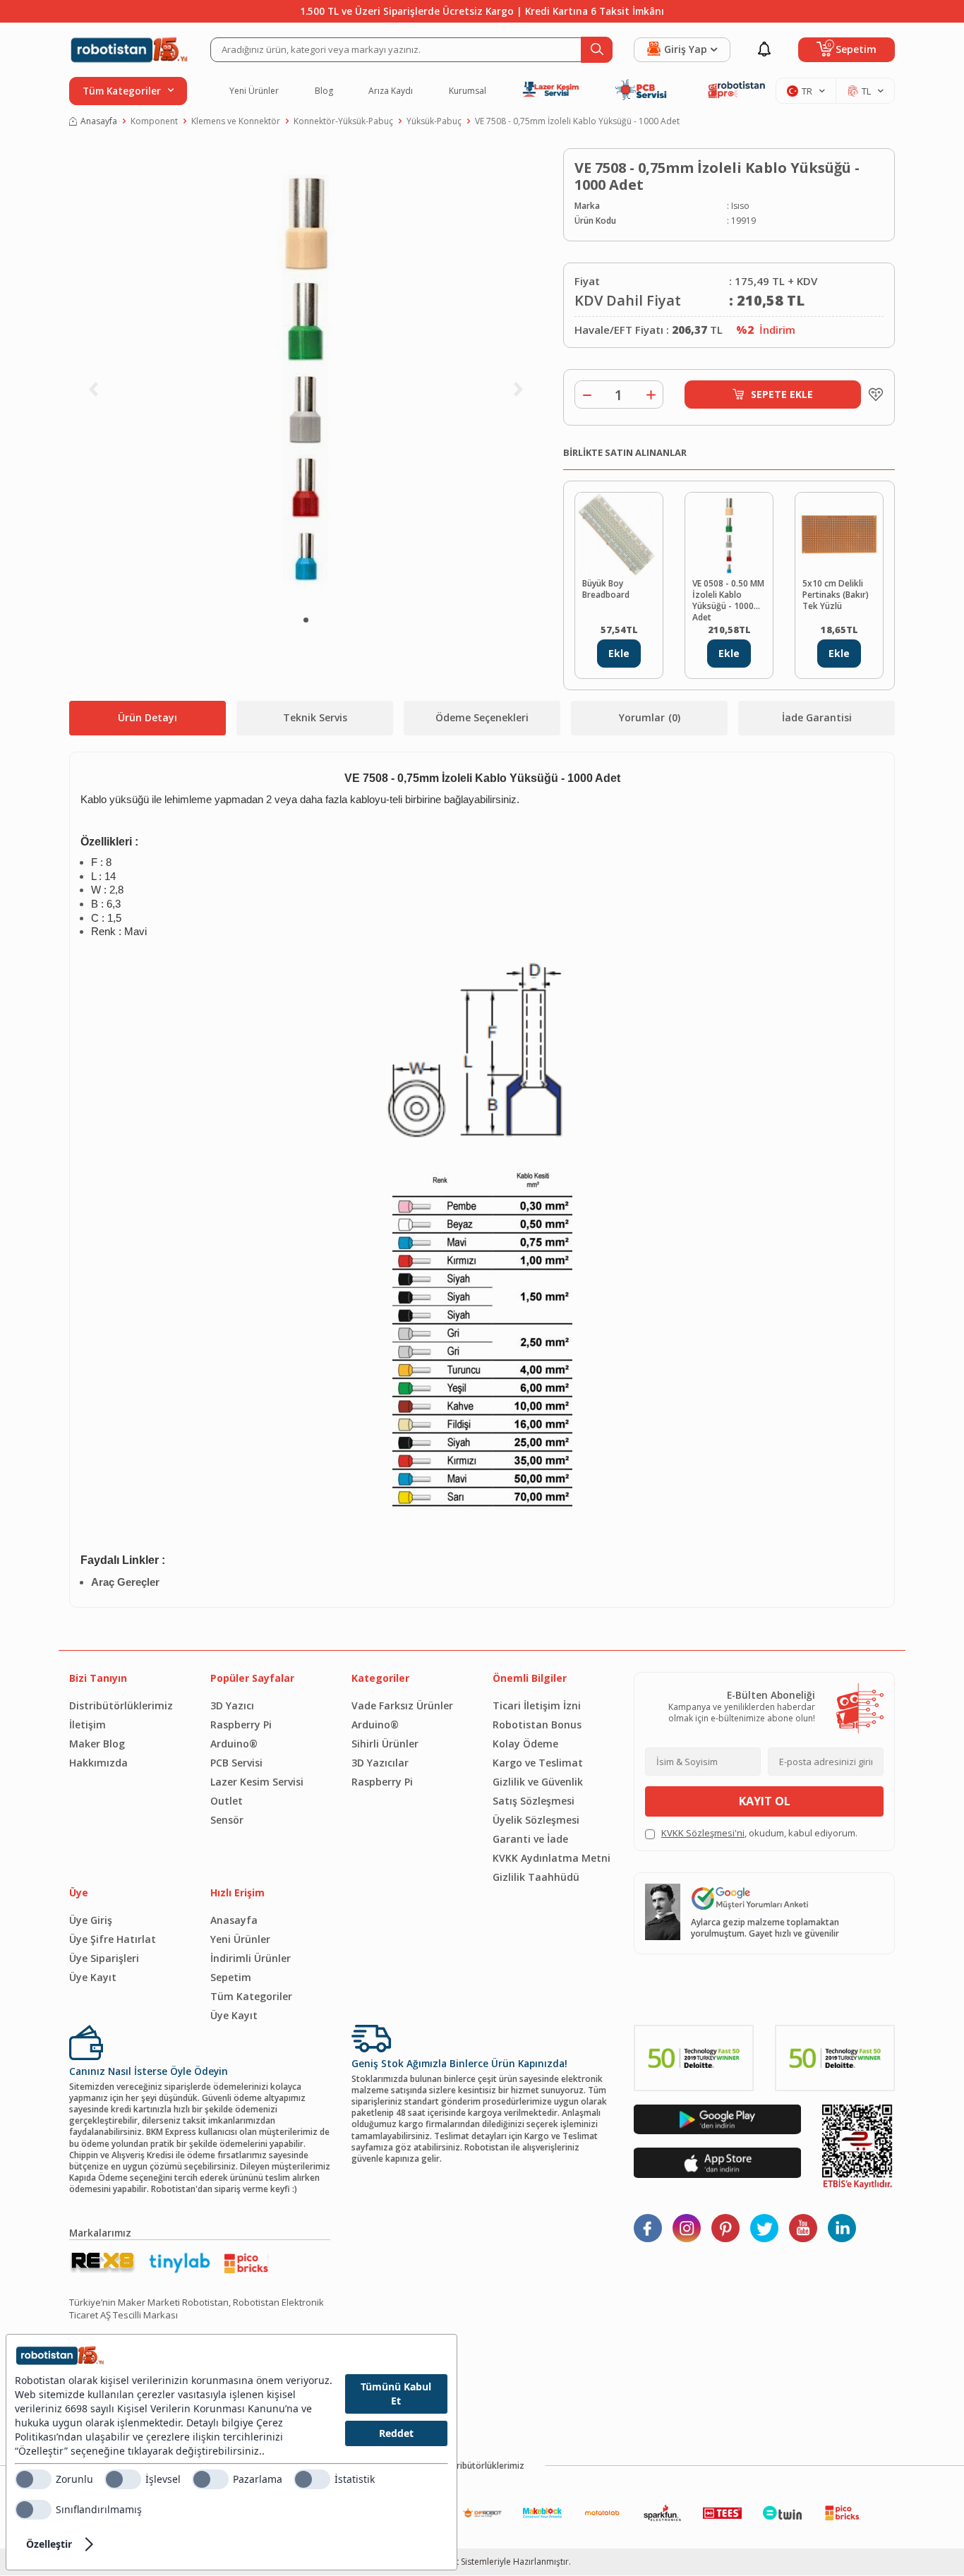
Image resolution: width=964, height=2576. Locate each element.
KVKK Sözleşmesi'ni (703, 1833)
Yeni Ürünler (254, 91)
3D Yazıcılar (380, 1763)
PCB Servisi (236, 1763)
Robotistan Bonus (537, 1725)
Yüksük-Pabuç (434, 121)
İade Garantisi (817, 717)
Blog (324, 91)
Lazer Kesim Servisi (257, 1782)
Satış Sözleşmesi (534, 1801)
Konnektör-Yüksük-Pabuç (343, 121)
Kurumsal (468, 91)
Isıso (740, 206)
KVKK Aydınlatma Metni (552, 1858)
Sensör (227, 1820)
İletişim (88, 1725)
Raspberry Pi (241, 1725)
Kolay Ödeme (525, 1744)
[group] (306, 378)
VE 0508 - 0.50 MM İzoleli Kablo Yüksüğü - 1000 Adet (728, 599)
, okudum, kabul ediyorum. (759, 1833)
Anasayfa (99, 121)
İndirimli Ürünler (251, 1958)
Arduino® (234, 1744)
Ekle (619, 653)
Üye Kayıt (93, 1977)
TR (807, 91)
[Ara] (597, 50)
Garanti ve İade (530, 1839)
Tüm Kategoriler (251, 1996)
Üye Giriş (91, 1920)
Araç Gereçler (125, 1582)
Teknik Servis (315, 717)
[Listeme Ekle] (872, 395)
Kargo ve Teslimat (538, 1763)
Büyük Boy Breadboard (606, 589)
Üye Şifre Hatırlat (113, 1939)
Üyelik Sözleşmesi (536, 1820)
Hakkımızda (98, 1763)
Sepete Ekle (782, 394)
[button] (306, 620)
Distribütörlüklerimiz (121, 1705)
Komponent (154, 121)
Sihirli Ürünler (385, 1744)
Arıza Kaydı (391, 91)
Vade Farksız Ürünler (402, 1705)
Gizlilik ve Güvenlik (538, 1782)
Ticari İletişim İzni (537, 1705)
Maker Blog (97, 1744)
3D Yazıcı (232, 1705)
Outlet (227, 1801)
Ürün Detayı (147, 717)
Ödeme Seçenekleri (482, 717)
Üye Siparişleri (104, 1958)
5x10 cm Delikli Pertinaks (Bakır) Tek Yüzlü (836, 595)
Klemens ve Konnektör (236, 121)
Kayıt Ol (765, 1801)
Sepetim (231, 1977)
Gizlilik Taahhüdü (536, 1877)
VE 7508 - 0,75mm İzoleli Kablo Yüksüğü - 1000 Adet (577, 121)
